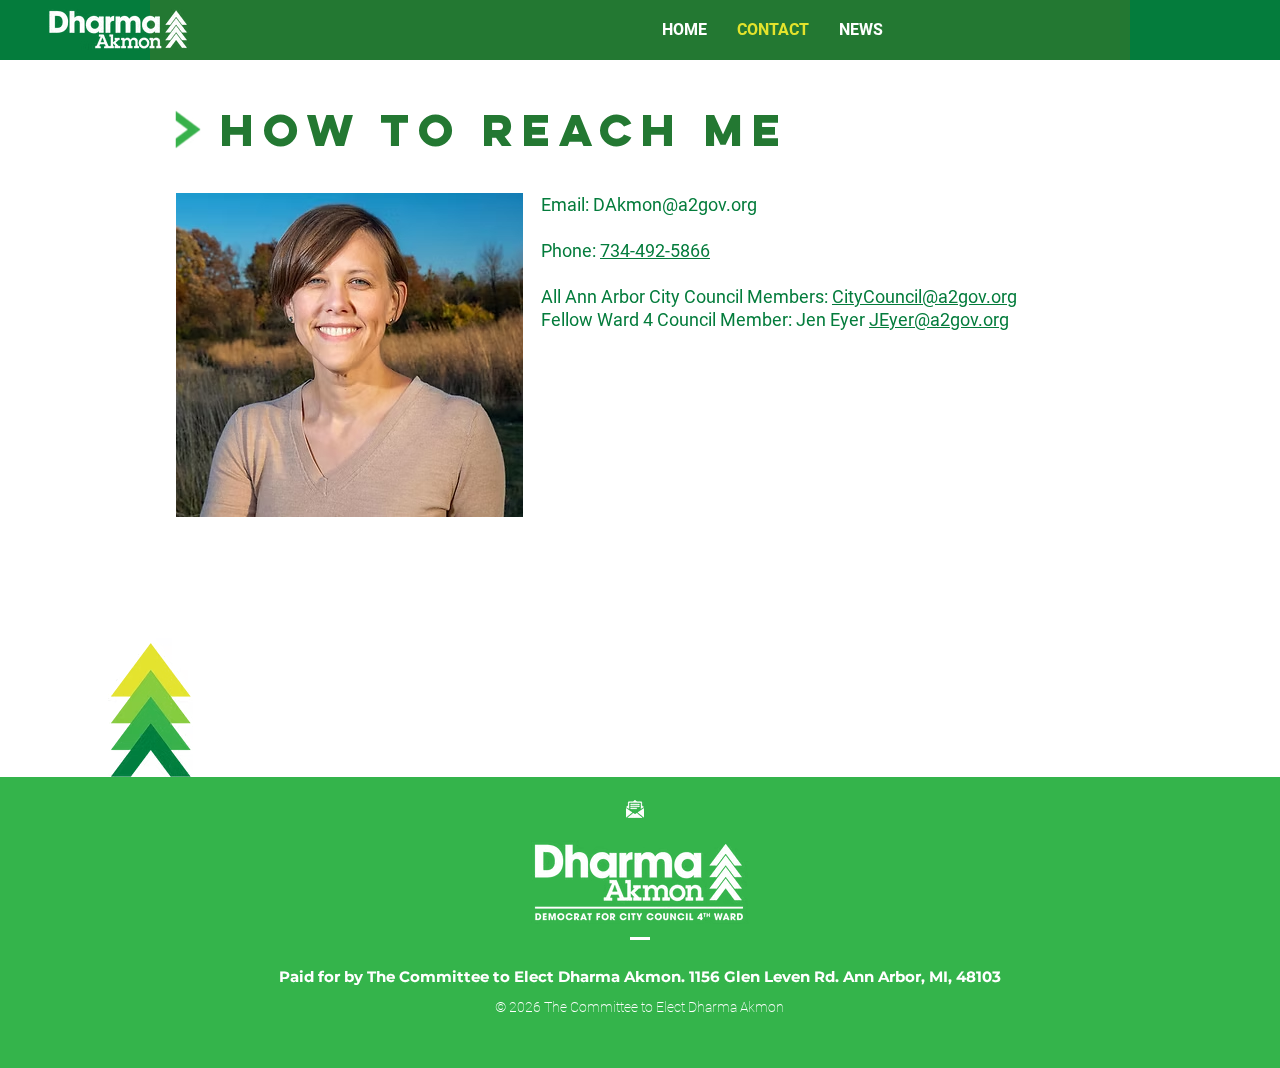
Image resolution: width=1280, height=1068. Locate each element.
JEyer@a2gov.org (939, 319)
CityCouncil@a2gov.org (924, 296)
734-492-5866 (655, 250)
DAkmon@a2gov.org (675, 204)
